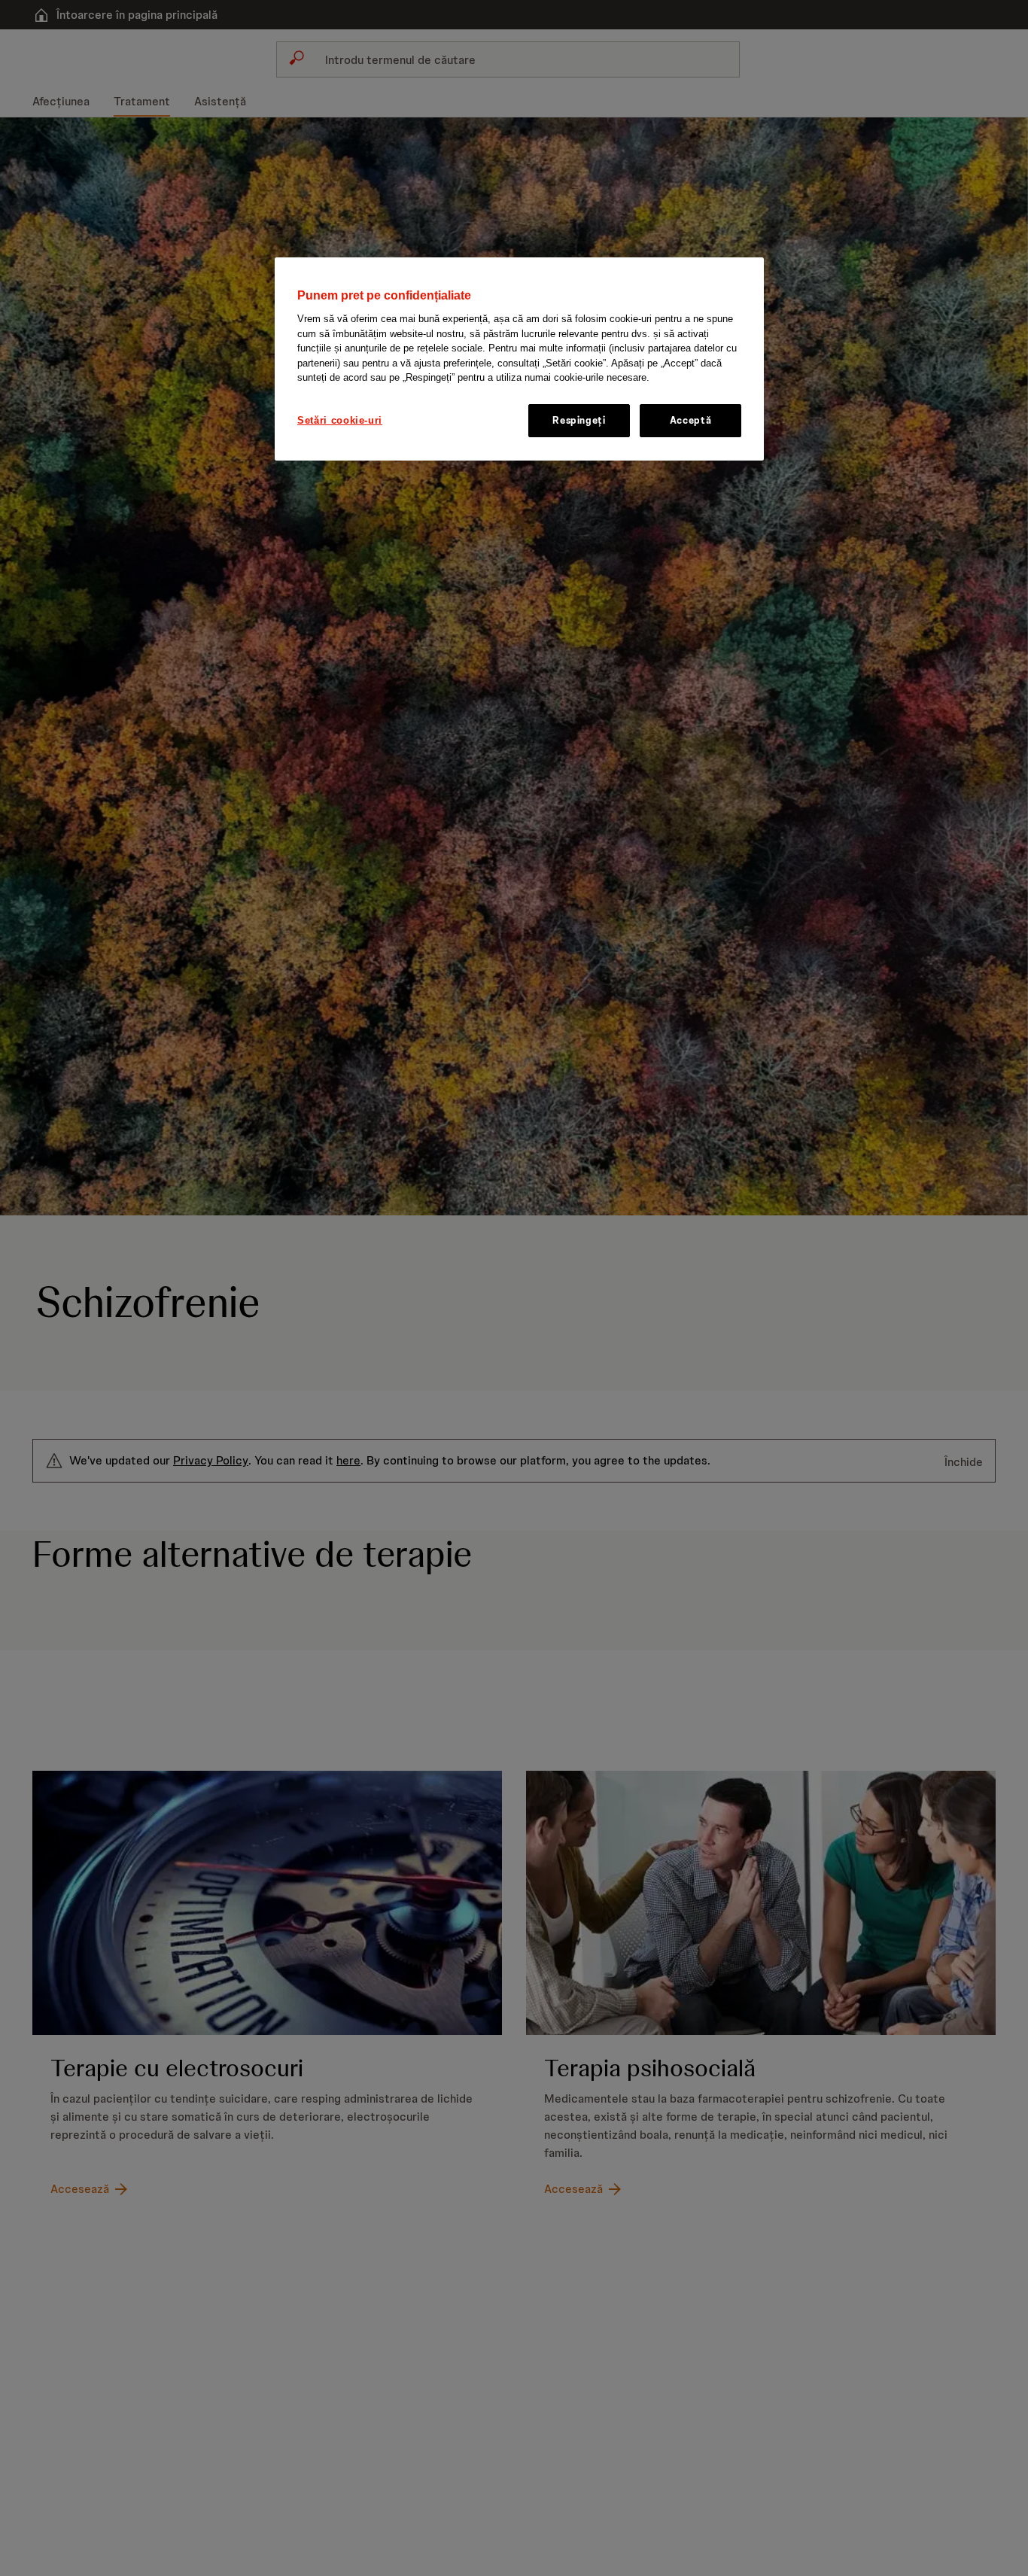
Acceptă (691, 420)
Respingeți (579, 420)
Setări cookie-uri (340, 420)
